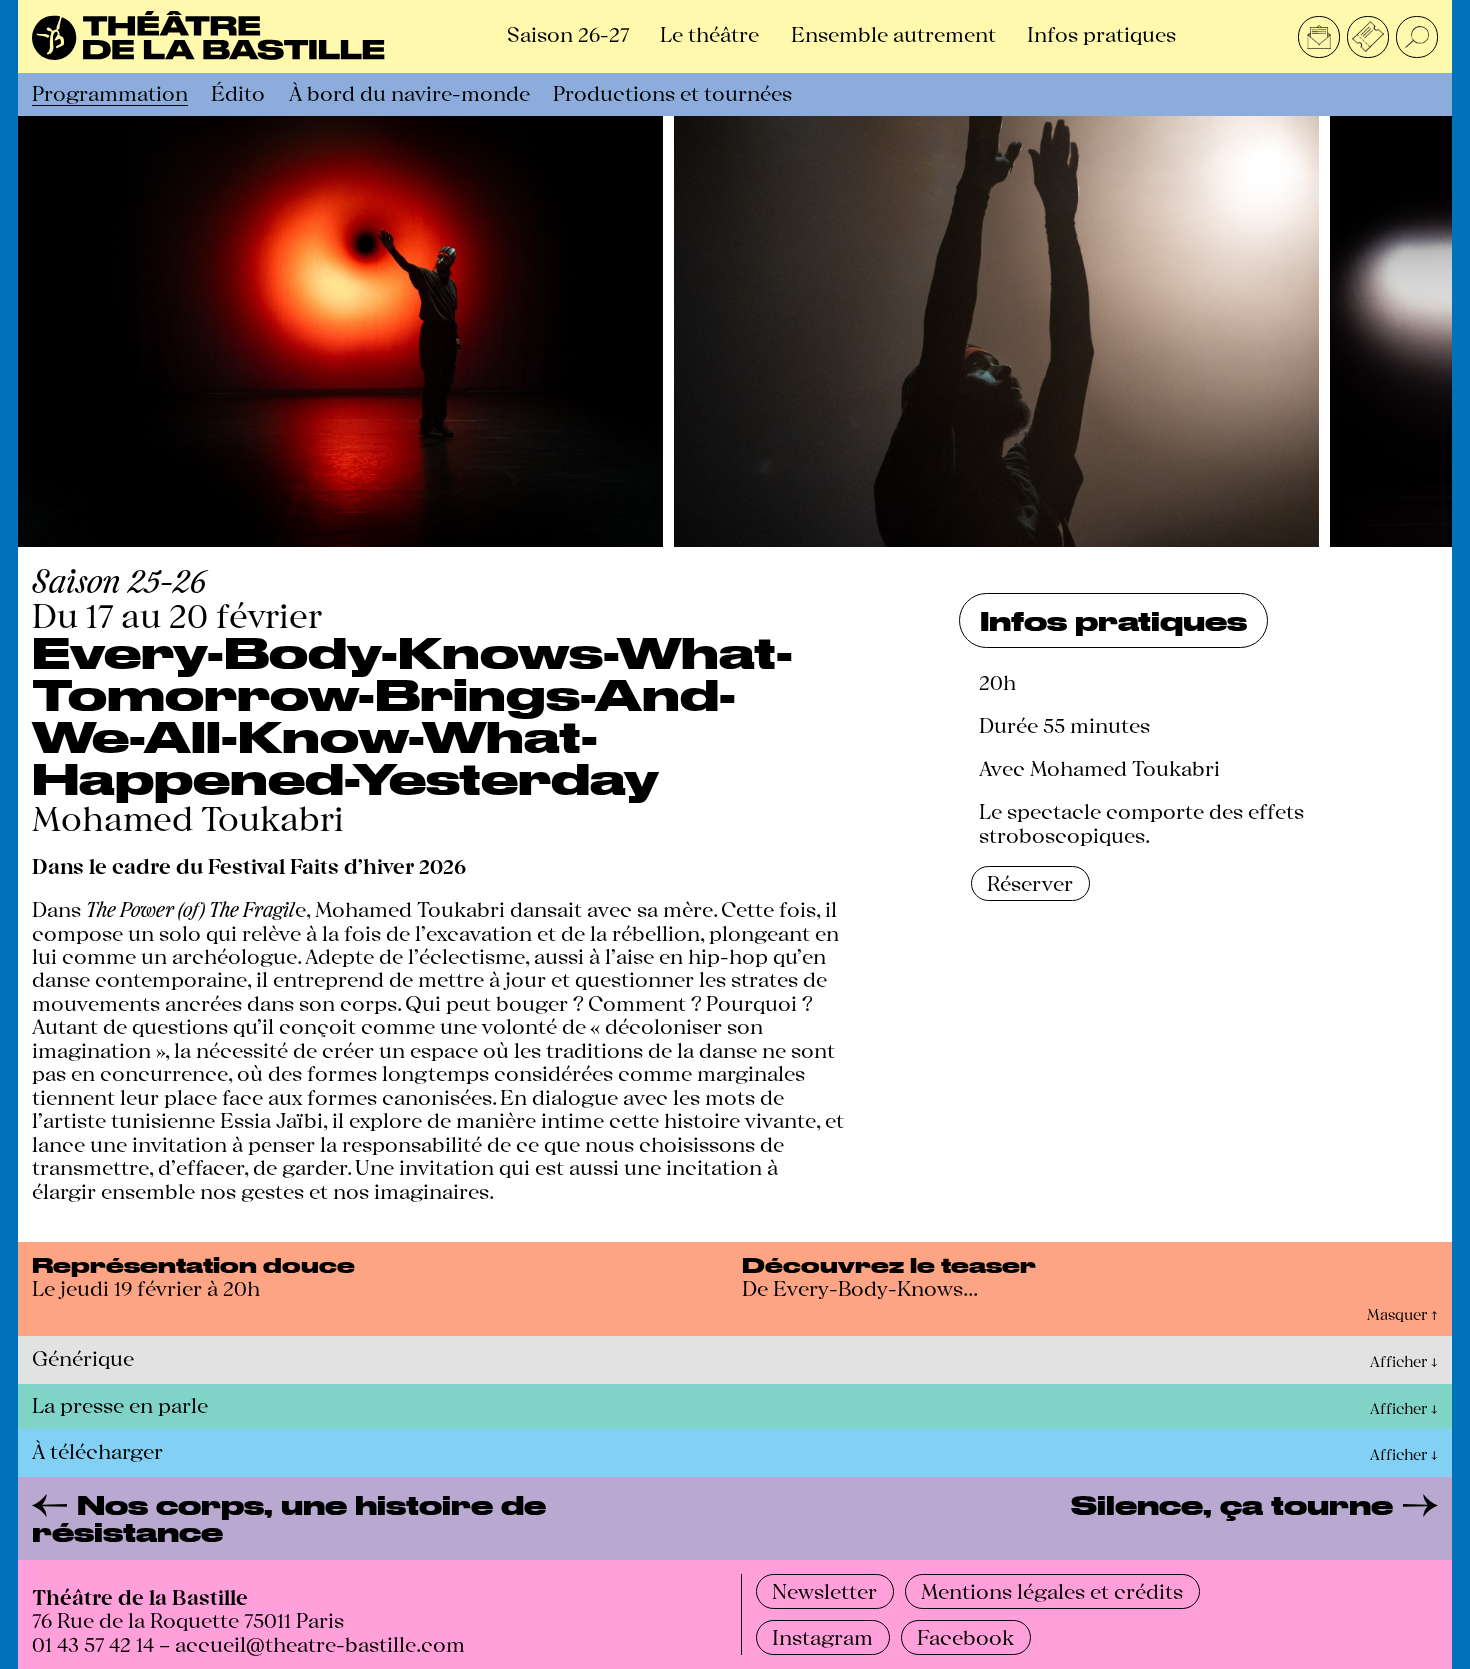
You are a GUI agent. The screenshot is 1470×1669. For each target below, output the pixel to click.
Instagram (822, 1636)
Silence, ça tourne (1232, 1505)
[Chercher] (1417, 37)
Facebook (965, 1636)
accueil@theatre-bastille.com (320, 1643)
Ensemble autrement (893, 33)
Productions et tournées (672, 92)
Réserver (1030, 882)
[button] (735, 1317)
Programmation (110, 92)
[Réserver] (1368, 37)
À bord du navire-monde (409, 92)
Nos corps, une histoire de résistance (289, 1518)
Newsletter (824, 1590)
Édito (238, 92)
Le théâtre (709, 33)
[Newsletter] (1319, 37)
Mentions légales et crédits (1052, 1590)
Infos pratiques (1101, 33)
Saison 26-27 (568, 33)
